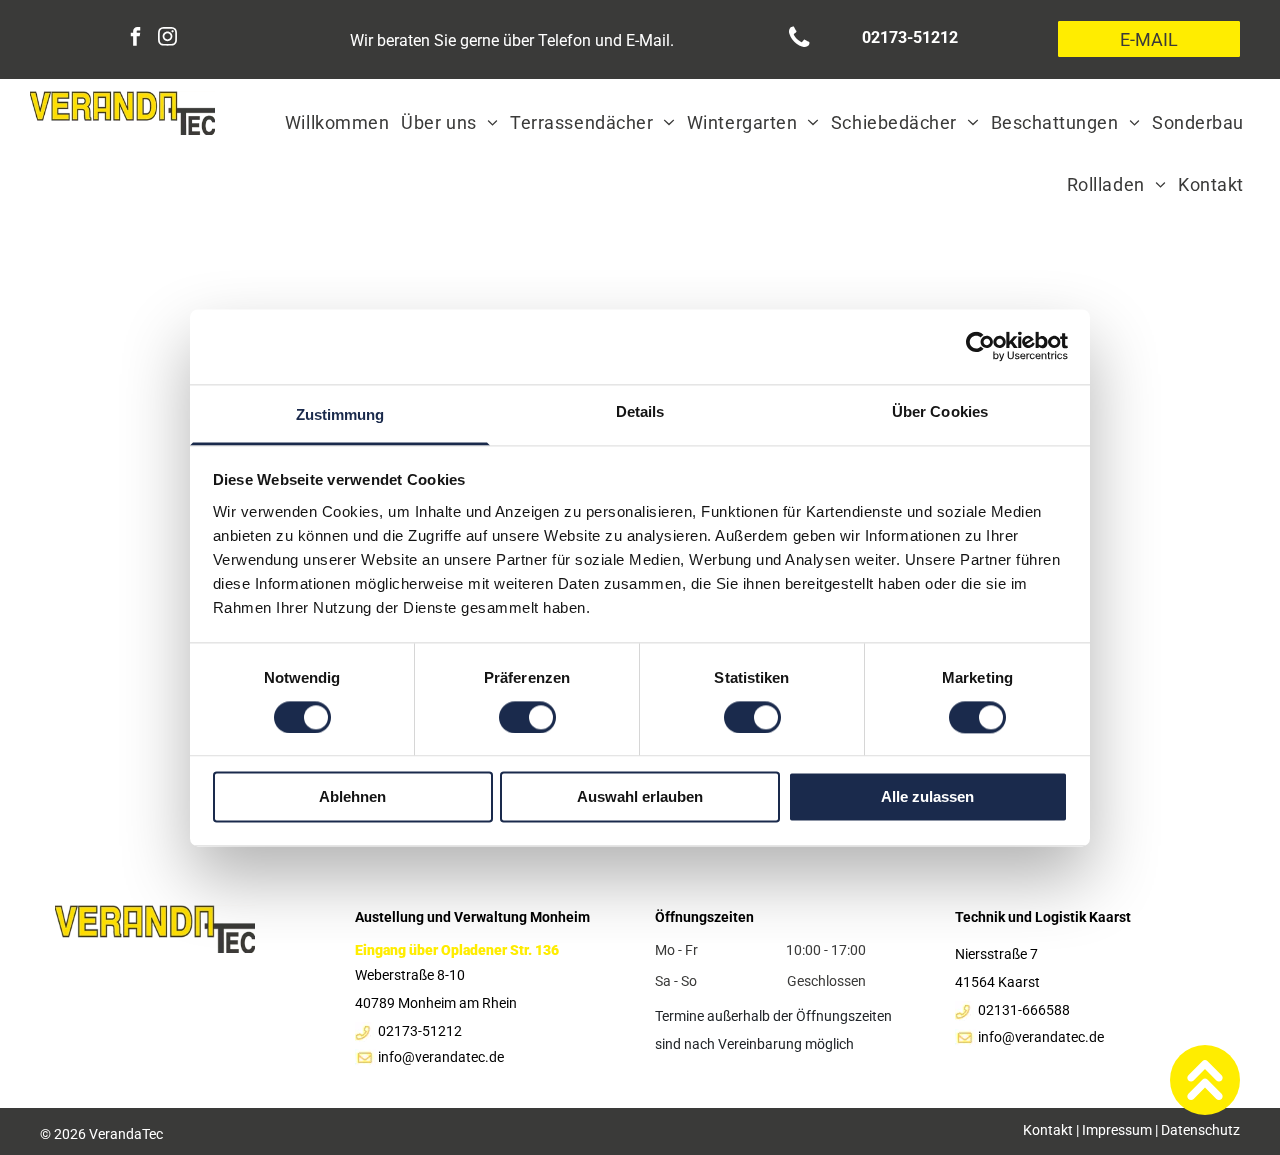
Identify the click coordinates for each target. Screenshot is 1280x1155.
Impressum (1117, 1130)
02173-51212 (420, 1031)
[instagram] (167, 39)
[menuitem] (337, 122)
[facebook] (135, 39)
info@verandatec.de (1041, 1037)
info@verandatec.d (437, 1057)
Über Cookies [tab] (940, 411)
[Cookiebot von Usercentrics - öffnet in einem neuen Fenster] (980, 346)
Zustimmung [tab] (340, 414)
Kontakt (1048, 1130)
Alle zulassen (927, 797)
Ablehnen (352, 797)
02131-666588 (1024, 1010)
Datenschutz (1200, 1130)
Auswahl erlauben (640, 797)
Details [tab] (640, 411)
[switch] (527, 717)
